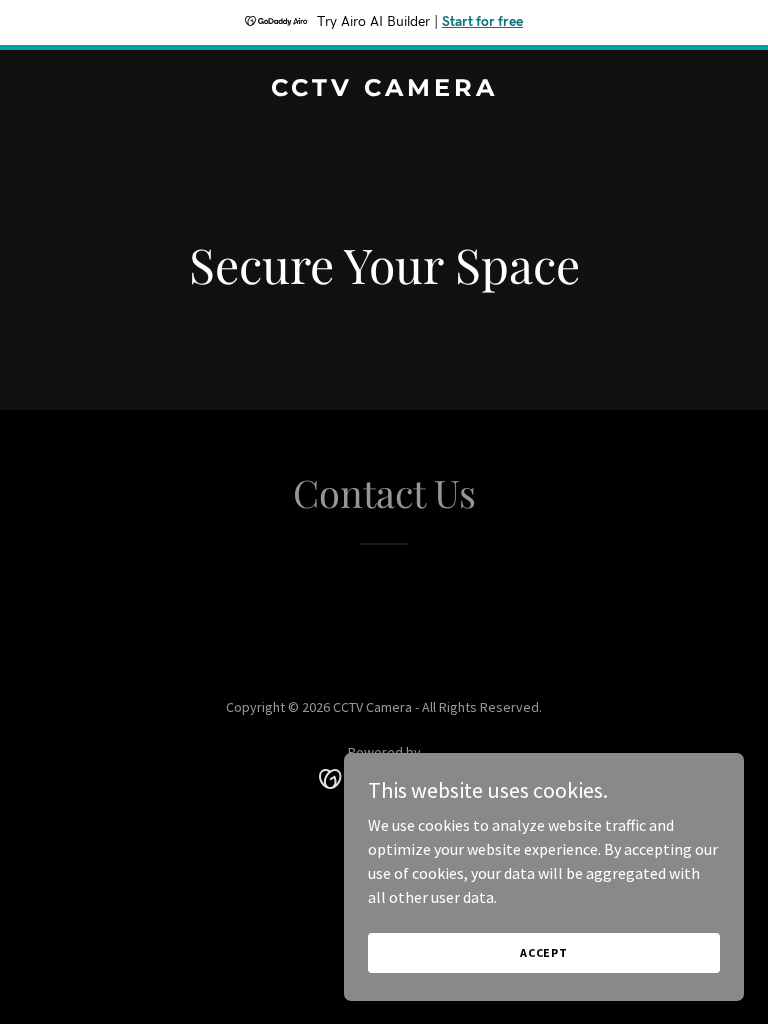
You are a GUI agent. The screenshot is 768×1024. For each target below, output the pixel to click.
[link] (384, 90)
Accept (544, 952)
